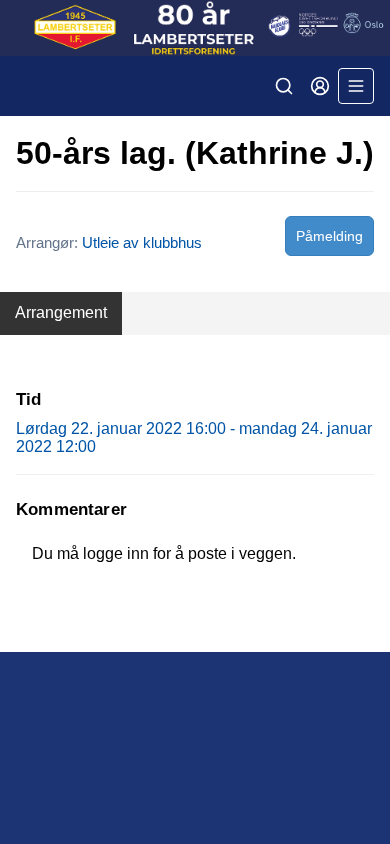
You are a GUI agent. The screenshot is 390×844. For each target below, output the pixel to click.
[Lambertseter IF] (195, 28)
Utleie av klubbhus (142, 242)
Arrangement (61, 312)
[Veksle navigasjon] (356, 86)
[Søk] (284, 86)
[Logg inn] (320, 86)
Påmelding (329, 236)
